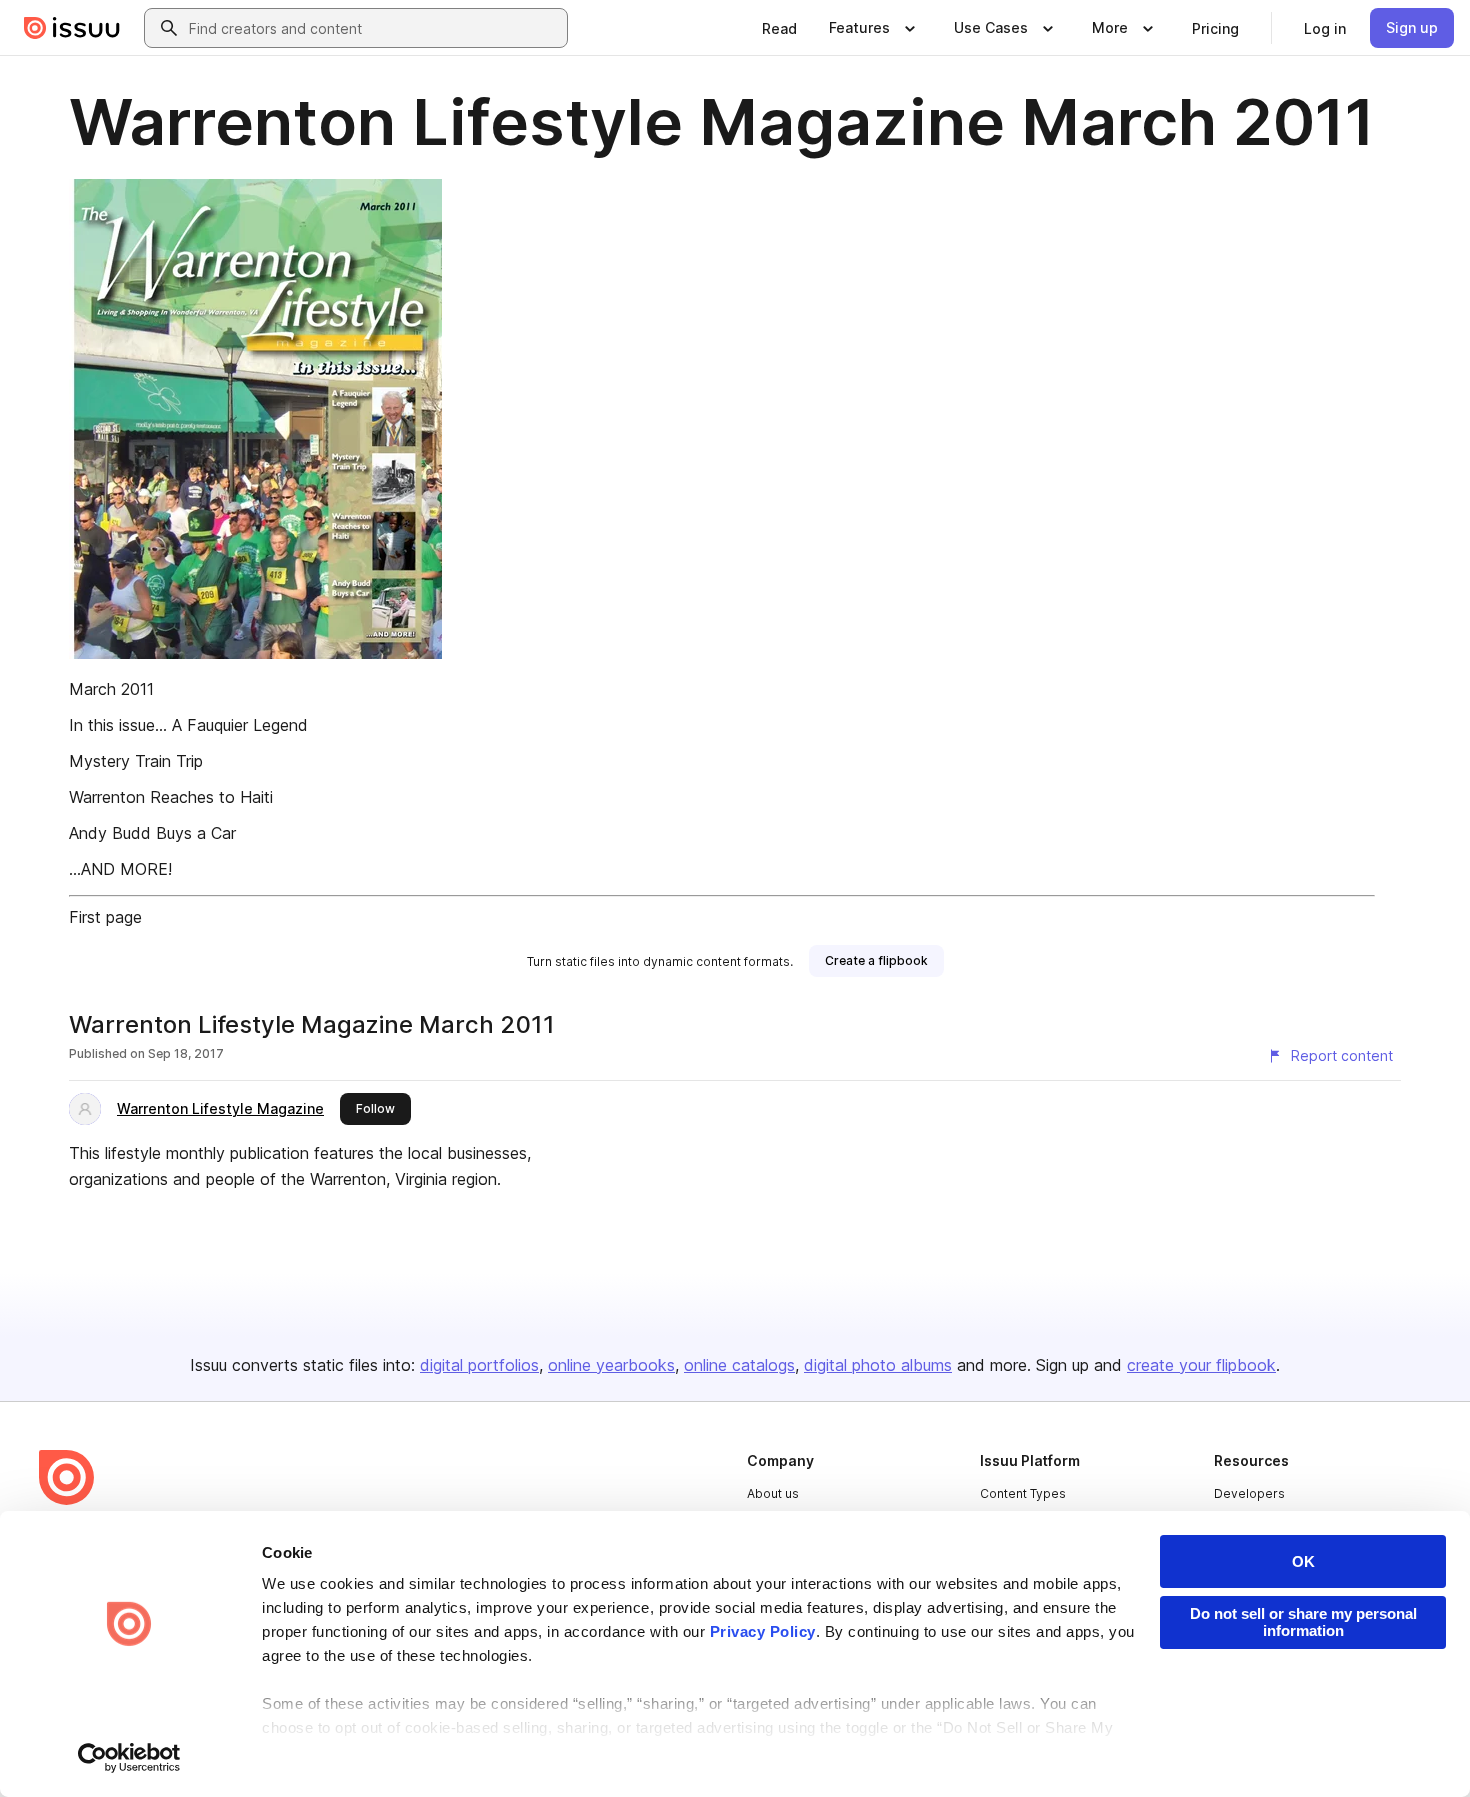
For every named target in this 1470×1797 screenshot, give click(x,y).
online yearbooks (611, 1365)
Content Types (1023, 1493)
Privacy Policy (763, 1631)
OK (1303, 1561)
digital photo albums (878, 1365)
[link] (779, 28)
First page (105, 917)
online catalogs (739, 1365)
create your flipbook (1201, 1365)
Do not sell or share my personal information (1303, 1622)
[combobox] (374, 28)
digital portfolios (479, 1365)
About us (773, 1493)
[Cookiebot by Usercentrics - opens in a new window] (129, 1758)
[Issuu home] (72, 28)
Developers (1249, 1493)
